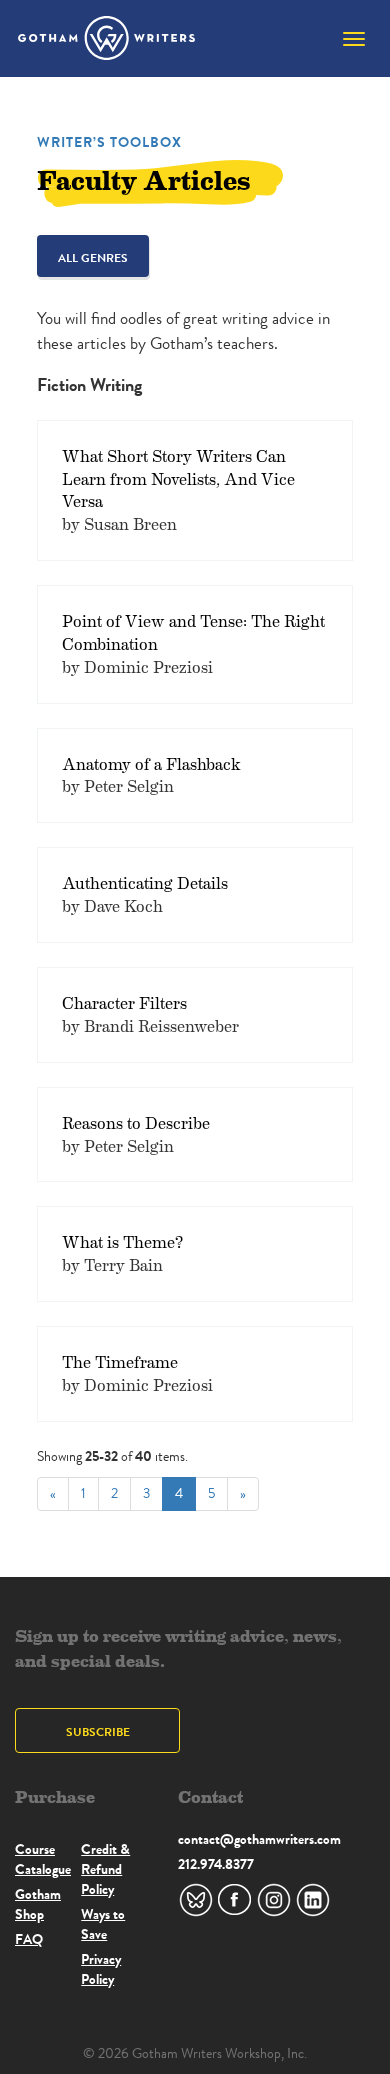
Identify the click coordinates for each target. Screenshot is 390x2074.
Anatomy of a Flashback (151, 763)
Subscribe (98, 1731)
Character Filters (124, 1002)
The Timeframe (120, 1361)
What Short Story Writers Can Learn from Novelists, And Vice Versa (178, 478)
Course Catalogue (43, 1859)
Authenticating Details (145, 882)
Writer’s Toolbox (109, 142)
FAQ (29, 1939)
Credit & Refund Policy (105, 1869)
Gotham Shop (38, 1904)
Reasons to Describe (136, 1122)
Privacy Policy (101, 1969)
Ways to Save (103, 1924)
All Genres (93, 257)
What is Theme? (122, 1241)
